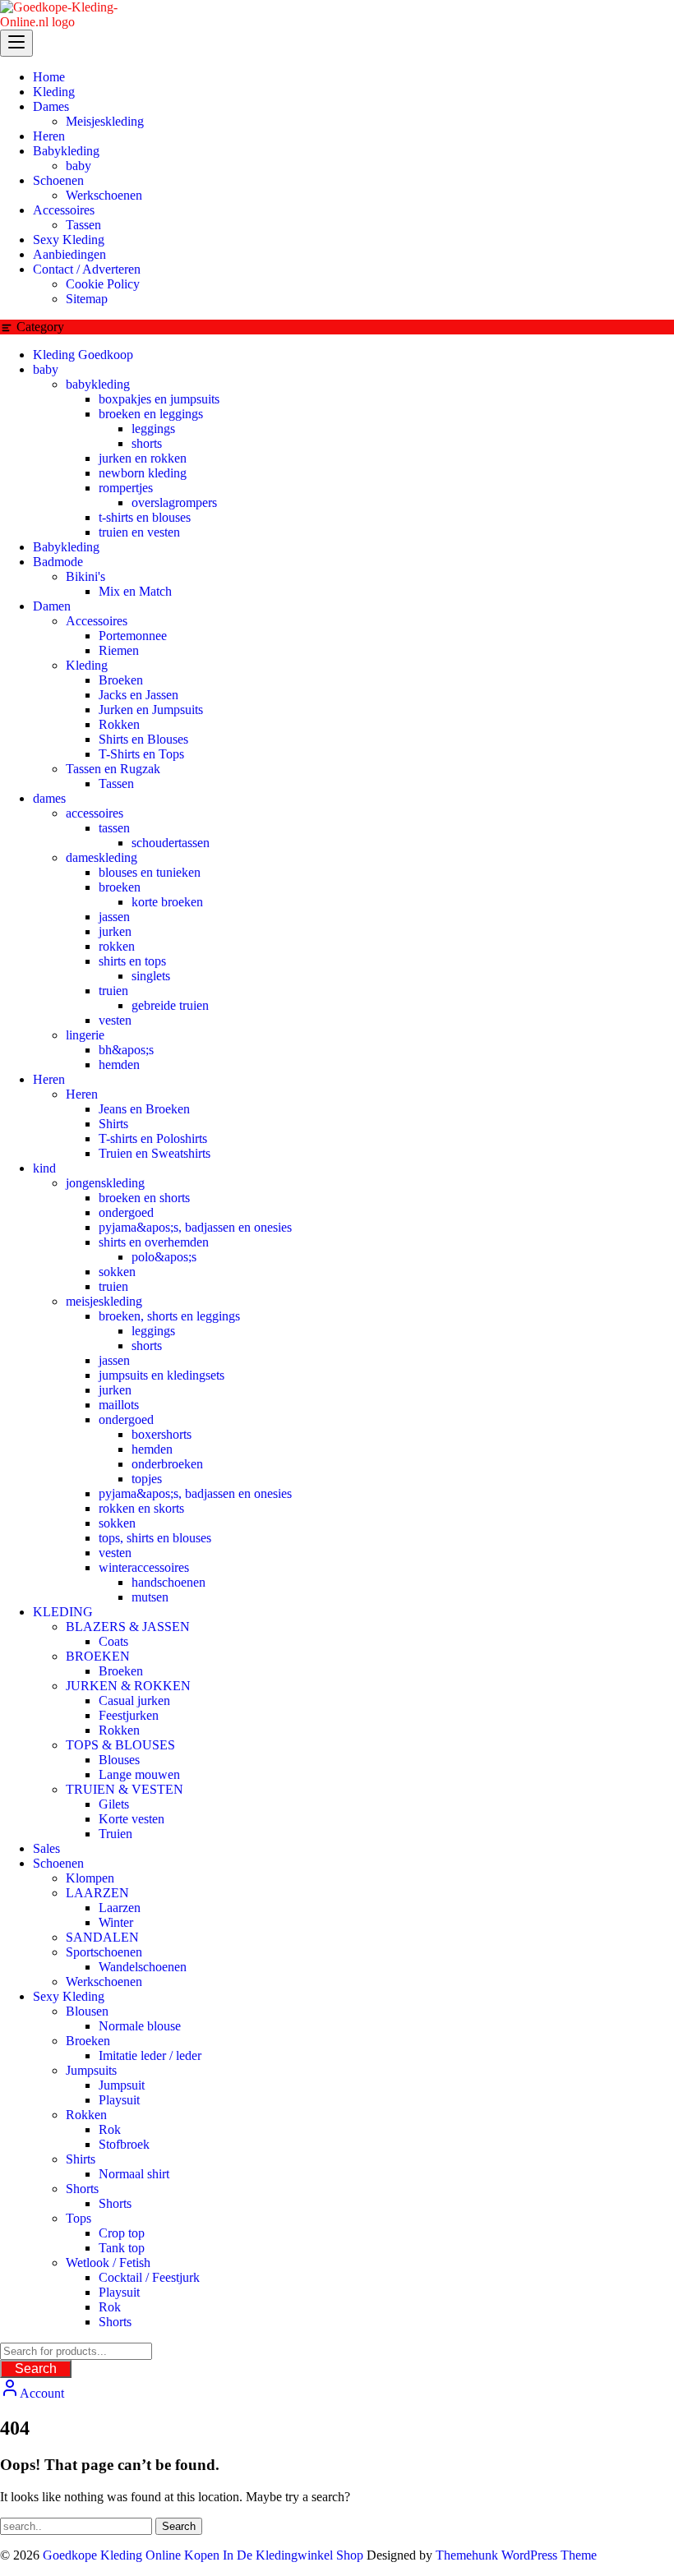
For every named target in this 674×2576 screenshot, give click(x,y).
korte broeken (167, 902)
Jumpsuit (122, 2085)
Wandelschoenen (143, 1967)
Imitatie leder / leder (150, 2055)
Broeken (121, 680)
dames (49, 798)
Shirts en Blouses (143, 739)
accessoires (95, 813)
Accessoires (97, 621)
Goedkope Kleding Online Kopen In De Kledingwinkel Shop (203, 2555)
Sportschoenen (104, 1952)
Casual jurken (134, 1700)
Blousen (87, 2011)
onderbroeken (167, 1464)
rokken (117, 946)
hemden (119, 1065)
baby (46, 369)
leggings (153, 429)
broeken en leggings (151, 414)
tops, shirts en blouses (155, 1538)
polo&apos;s (164, 1257)
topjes (147, 1479)
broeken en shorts (144, 1198)
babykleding (98, 384)
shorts (147, 443)
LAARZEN (97, 1893)
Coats (113, 1641)
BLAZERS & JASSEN (128, 1627)
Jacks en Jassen (138, 695)
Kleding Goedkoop (83, 355)
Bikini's (85, 576)
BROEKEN (98, 1656)
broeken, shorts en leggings (169, 1316)
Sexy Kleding (69, 1996)
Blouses (119, 1760)
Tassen (116, 783)
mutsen (150, 1597)
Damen (52, 606)
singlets (151, 976)
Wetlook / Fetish (108, 2263)
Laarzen (120, 1908)
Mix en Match (135, 591)
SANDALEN (102, 1937)
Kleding (87, 665)
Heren (49, 1079)
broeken (120, 887)
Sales (46, 1848)
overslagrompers (174, 502)
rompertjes (126, 488)
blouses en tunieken (150, 872)
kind (44, 1168)
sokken (117, 1272)
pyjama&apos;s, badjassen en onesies (195, 1227)
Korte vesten (132, 1819)
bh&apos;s (126, 1050)
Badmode (58, 562)
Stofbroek (124, 2144)
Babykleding (66, 547)
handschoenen (168, 1582)
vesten (115, 1020)
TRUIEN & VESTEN (125, 1789)
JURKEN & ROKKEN (128, 1686)
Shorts (82, 2189)
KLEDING (63, 1612)
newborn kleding (143, 473)
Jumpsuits (91, 2070)
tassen (114, 828)
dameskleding (102, 857)
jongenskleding (105, 1183)
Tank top (122, 2248)
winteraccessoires (144, 1567)
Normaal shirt (134, 2174)
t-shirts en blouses (145, 517)
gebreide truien (170, 1005)
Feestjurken (129, 1715)
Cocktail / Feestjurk (149, 2277)
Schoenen (58, 1863)
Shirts (113, 1124)
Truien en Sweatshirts (155, 1153)
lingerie (85, 1035)
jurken (115, 931)
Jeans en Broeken (144, 1109)
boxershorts (162, 1434)
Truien (115, 1834)
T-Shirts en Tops (141, 754)
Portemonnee (133, 636)
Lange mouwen (139, 1774)
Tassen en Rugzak (113, 769)
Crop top (122, 2233)
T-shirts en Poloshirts (153, 1138)
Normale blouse (140, 2026)
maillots (119, 1405)
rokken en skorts (141, 1508)
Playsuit (119, 2100)
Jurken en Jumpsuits (151, 710)
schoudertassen (171, 843)
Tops (78, 2218)
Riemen (119, 650)
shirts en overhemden (154, 1242)
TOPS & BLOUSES (120, 1745)
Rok (110, 2129)
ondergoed (126, 1212)
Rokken (119, 724)
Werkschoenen (104, 1982)
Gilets (114, 1804)
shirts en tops (132, 961)
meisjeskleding (104, 1301)
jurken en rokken (143, 458)
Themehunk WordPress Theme (516, 2555)
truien (113, 991)
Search (36, 2369)
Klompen (90, 1878)
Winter (116, 1922)
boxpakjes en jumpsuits (159, 399)
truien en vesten (139, 532)
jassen (114, 917)
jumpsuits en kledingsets (162, 1375)
